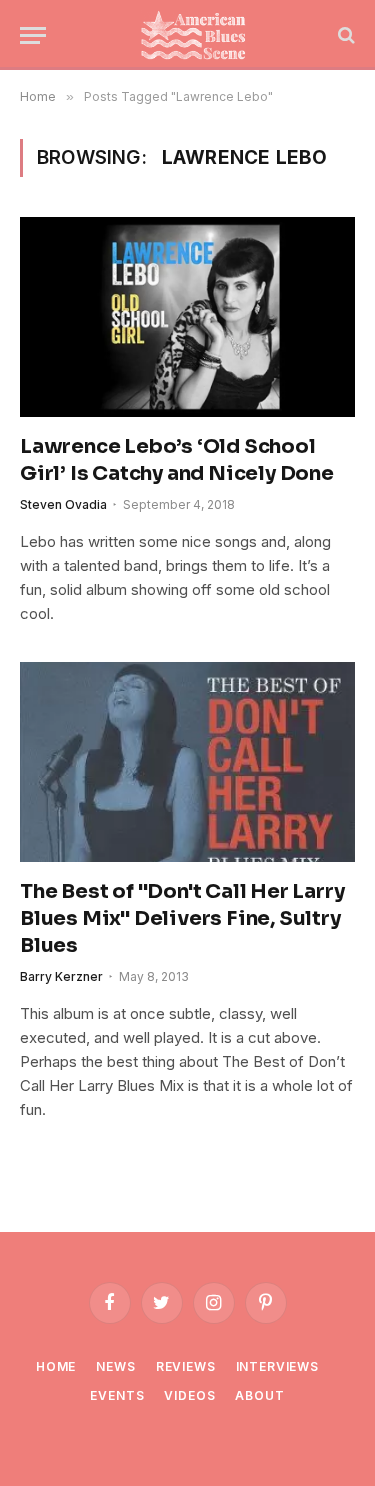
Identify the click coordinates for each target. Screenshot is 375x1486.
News (115, 1366)
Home (56, 1366)
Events (117, 1395)
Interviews (277, 1366)
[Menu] (33, 35)
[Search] (344, 35)
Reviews (186, 1366)
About (259, 1395)
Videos (189, 1395)
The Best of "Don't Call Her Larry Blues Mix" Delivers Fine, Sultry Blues (182, 918)
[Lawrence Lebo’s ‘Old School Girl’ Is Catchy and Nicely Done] (187, 316)
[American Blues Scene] (197, 35)
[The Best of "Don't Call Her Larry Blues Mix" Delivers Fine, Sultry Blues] (187, 761)
